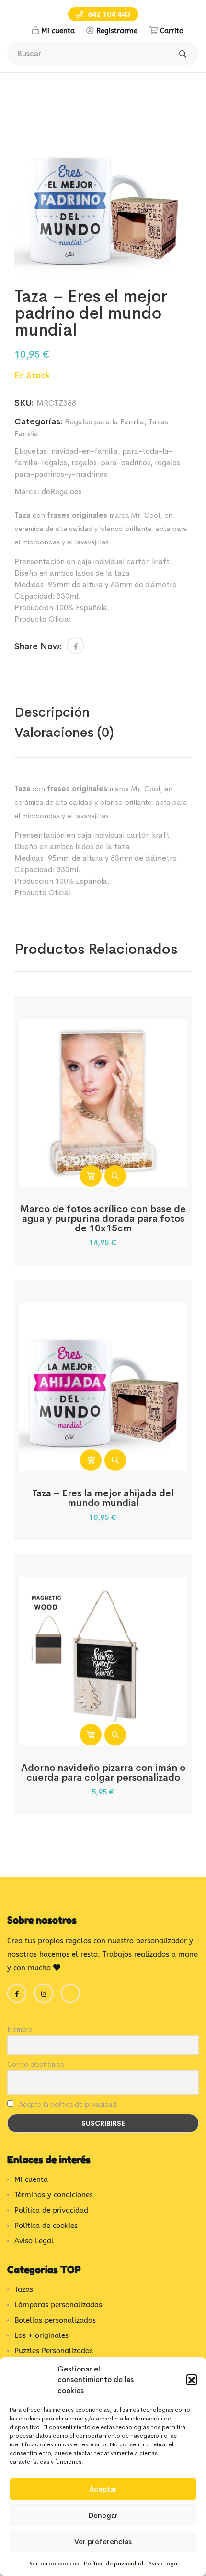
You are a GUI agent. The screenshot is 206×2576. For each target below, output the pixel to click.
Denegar (103, 2515)
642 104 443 (108, 14)
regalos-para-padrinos (111, 463)
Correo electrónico (36, 2064)
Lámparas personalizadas (58, 2305)
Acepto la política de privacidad (67, 2104)
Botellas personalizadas (55, 2320)
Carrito (172, 31)
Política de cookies (53, 2564)
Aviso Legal (163, 2564)
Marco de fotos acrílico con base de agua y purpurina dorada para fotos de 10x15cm (103, 1219)
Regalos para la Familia (104, 422)
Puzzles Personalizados (54, 2351)
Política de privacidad (114, 2564)
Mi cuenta (58, 31)
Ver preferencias (103, 2542)
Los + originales (41, 2335)
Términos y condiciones (54, 2195)
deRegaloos (62, 491)
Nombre (20, 2029)
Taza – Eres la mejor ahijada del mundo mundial (103, 1498)
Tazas (24, 2289)
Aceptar (103, 2489)
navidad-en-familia (85, 451)
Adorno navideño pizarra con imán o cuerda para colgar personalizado (103, 1773)
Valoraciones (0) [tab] (64, 732)
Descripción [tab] (52, 712)
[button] (192, 2380)
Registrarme (117, 31)
